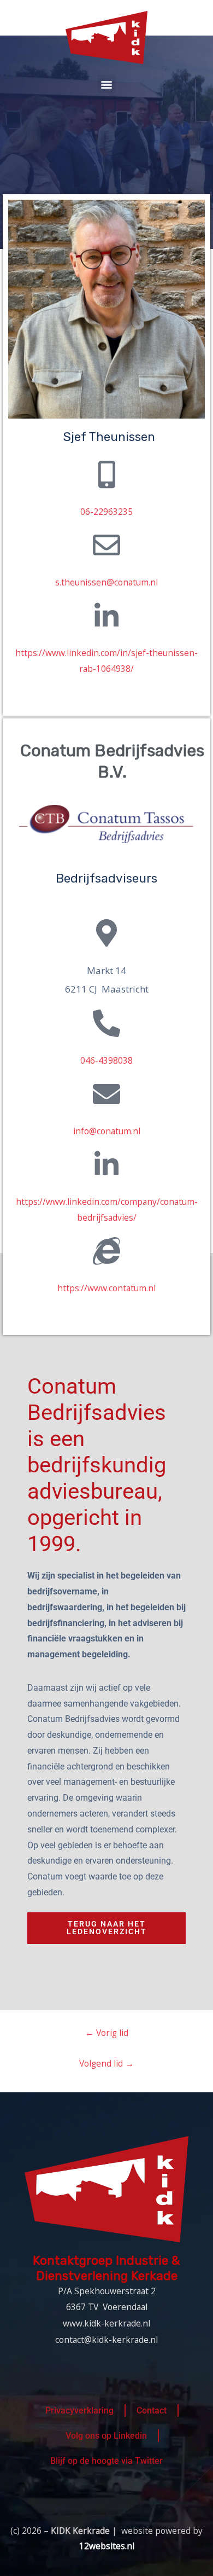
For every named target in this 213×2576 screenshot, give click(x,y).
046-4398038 (106, 1060)
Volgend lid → (106, 2063)
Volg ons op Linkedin (106, 2436)
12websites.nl (107, 2546)
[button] (107, 84)
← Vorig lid (107, 2033)
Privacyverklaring (79, 2411)
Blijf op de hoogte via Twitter (106, 2461)
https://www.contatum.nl (106, 1288)
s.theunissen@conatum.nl (106, 582)
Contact (152, 2411)
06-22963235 (106, 512)
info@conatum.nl (107, 1131)
